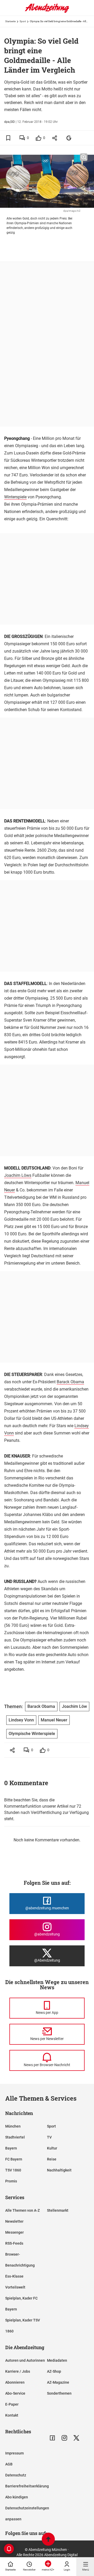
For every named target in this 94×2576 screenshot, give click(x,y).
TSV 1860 (13, 2170)
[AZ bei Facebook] (52, 2438)
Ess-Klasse (14, 2276)
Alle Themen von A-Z (22, 2210)
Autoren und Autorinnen (25, 2360)
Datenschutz (16, 2475)
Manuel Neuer (54, 1720)
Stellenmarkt (58, 2210)
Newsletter (14, 2221)
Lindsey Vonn (21, 1720)
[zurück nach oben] (48, 2540)
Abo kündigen (17, 2497)
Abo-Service (15, 2393)
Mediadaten (57, 2360)
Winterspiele (15, 497)
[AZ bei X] (76, 2438)
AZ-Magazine (58, 2382)
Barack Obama (70, 1382)
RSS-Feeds (14, 2243)
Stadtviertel (15, 2137)
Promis (11, 2181)
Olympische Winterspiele (32, 1734)
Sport (23, 21)
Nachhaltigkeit (59, 2170)
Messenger (14, 2232)
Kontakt (12, 2415)
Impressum (14, 2453)
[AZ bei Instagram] (64, 2438)
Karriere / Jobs (18, 2371)
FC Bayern (14, 2159)
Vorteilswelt (15, 2287)
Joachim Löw (74, 1706)
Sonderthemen (59, 2393)
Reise (52, 2159)
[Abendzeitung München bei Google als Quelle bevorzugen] (69, 138)
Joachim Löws (18, 1175)
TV (49, 2137)
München (13, 2126)
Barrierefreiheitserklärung (27, 2486)
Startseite (10, 21)
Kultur (52, 2148)
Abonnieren (15, 2382)
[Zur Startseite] (47, 12)
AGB (9, 2464)
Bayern (11, 2148)
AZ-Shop (54, 2371)
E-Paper (12, 2404)
